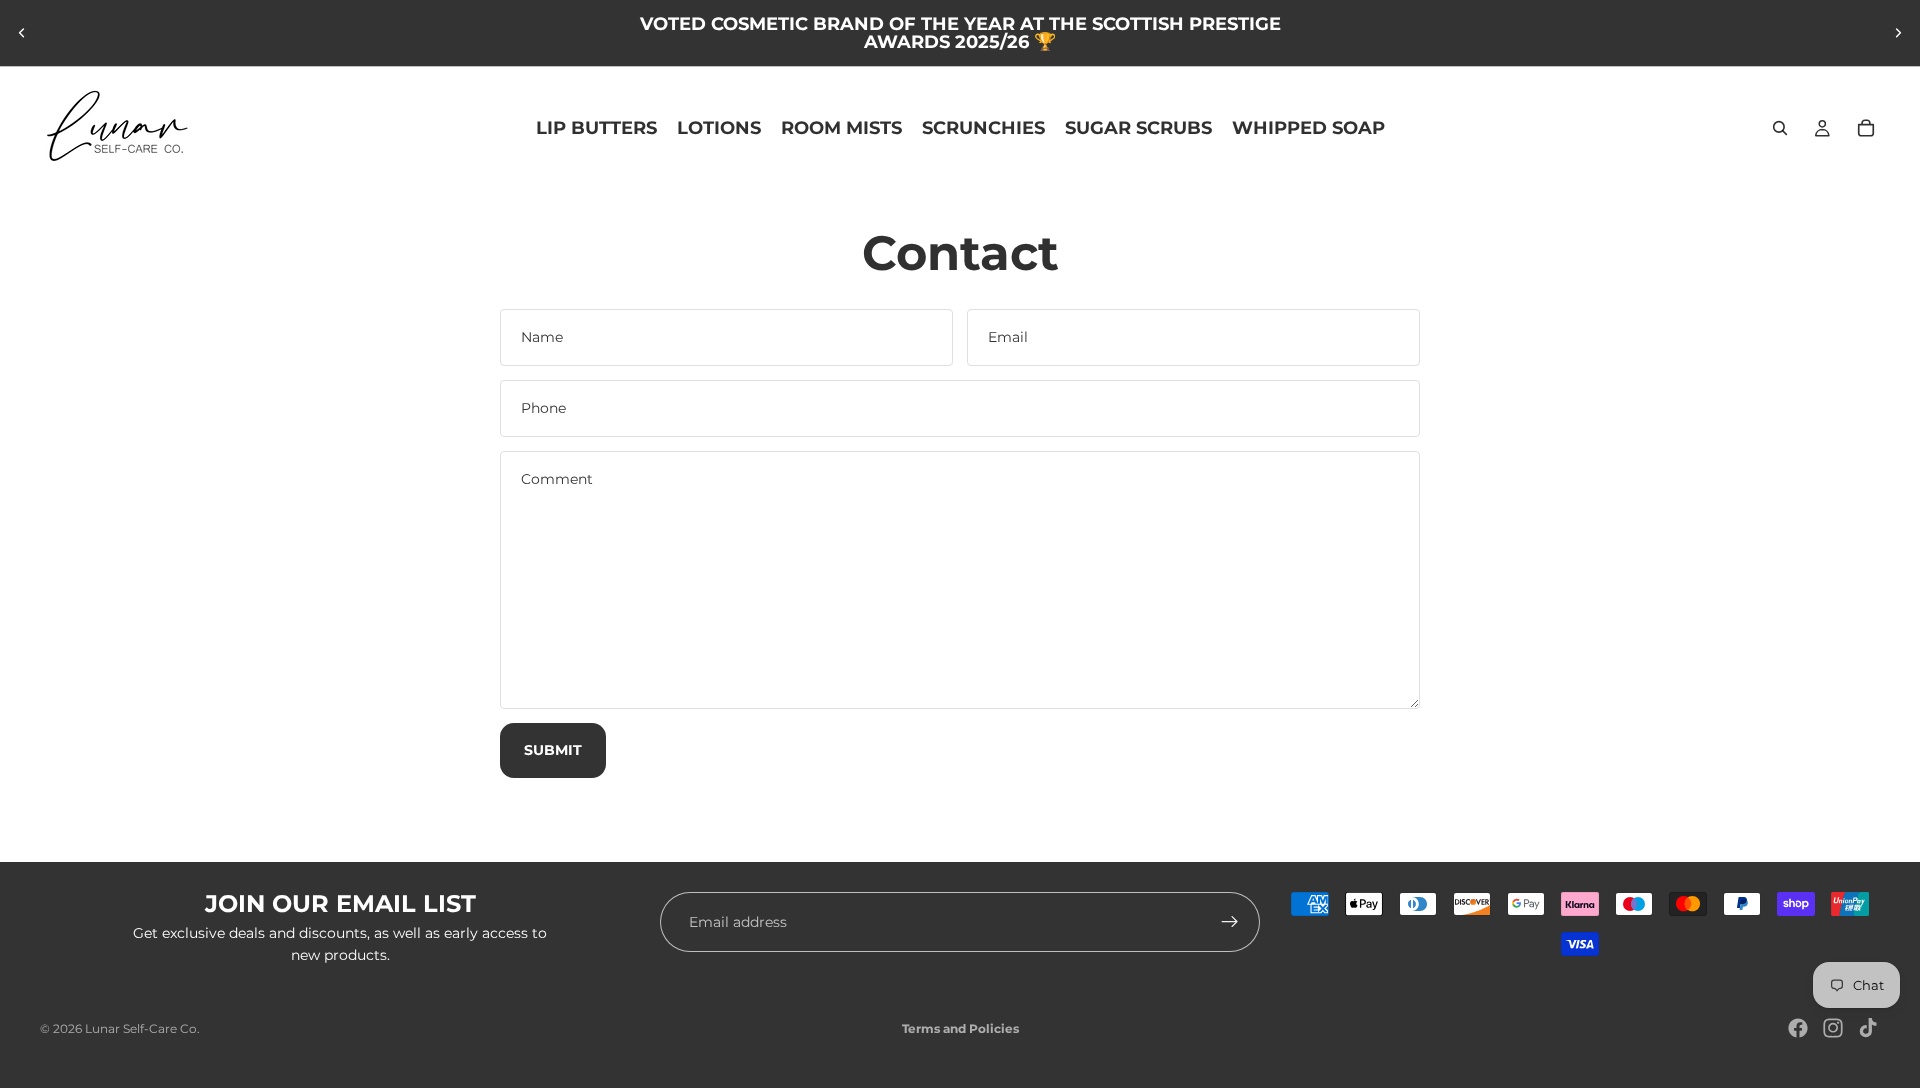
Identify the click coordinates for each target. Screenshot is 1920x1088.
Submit (553, 750)
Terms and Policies (960, 1028)
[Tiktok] (1868, 1028)
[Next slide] (1898, 33)
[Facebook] (1798, 1028)
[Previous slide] (22, 33)
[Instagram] (1833, 1028)
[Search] (1780, 128)
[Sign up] (1230, 922)
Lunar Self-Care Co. (142, 1028)
